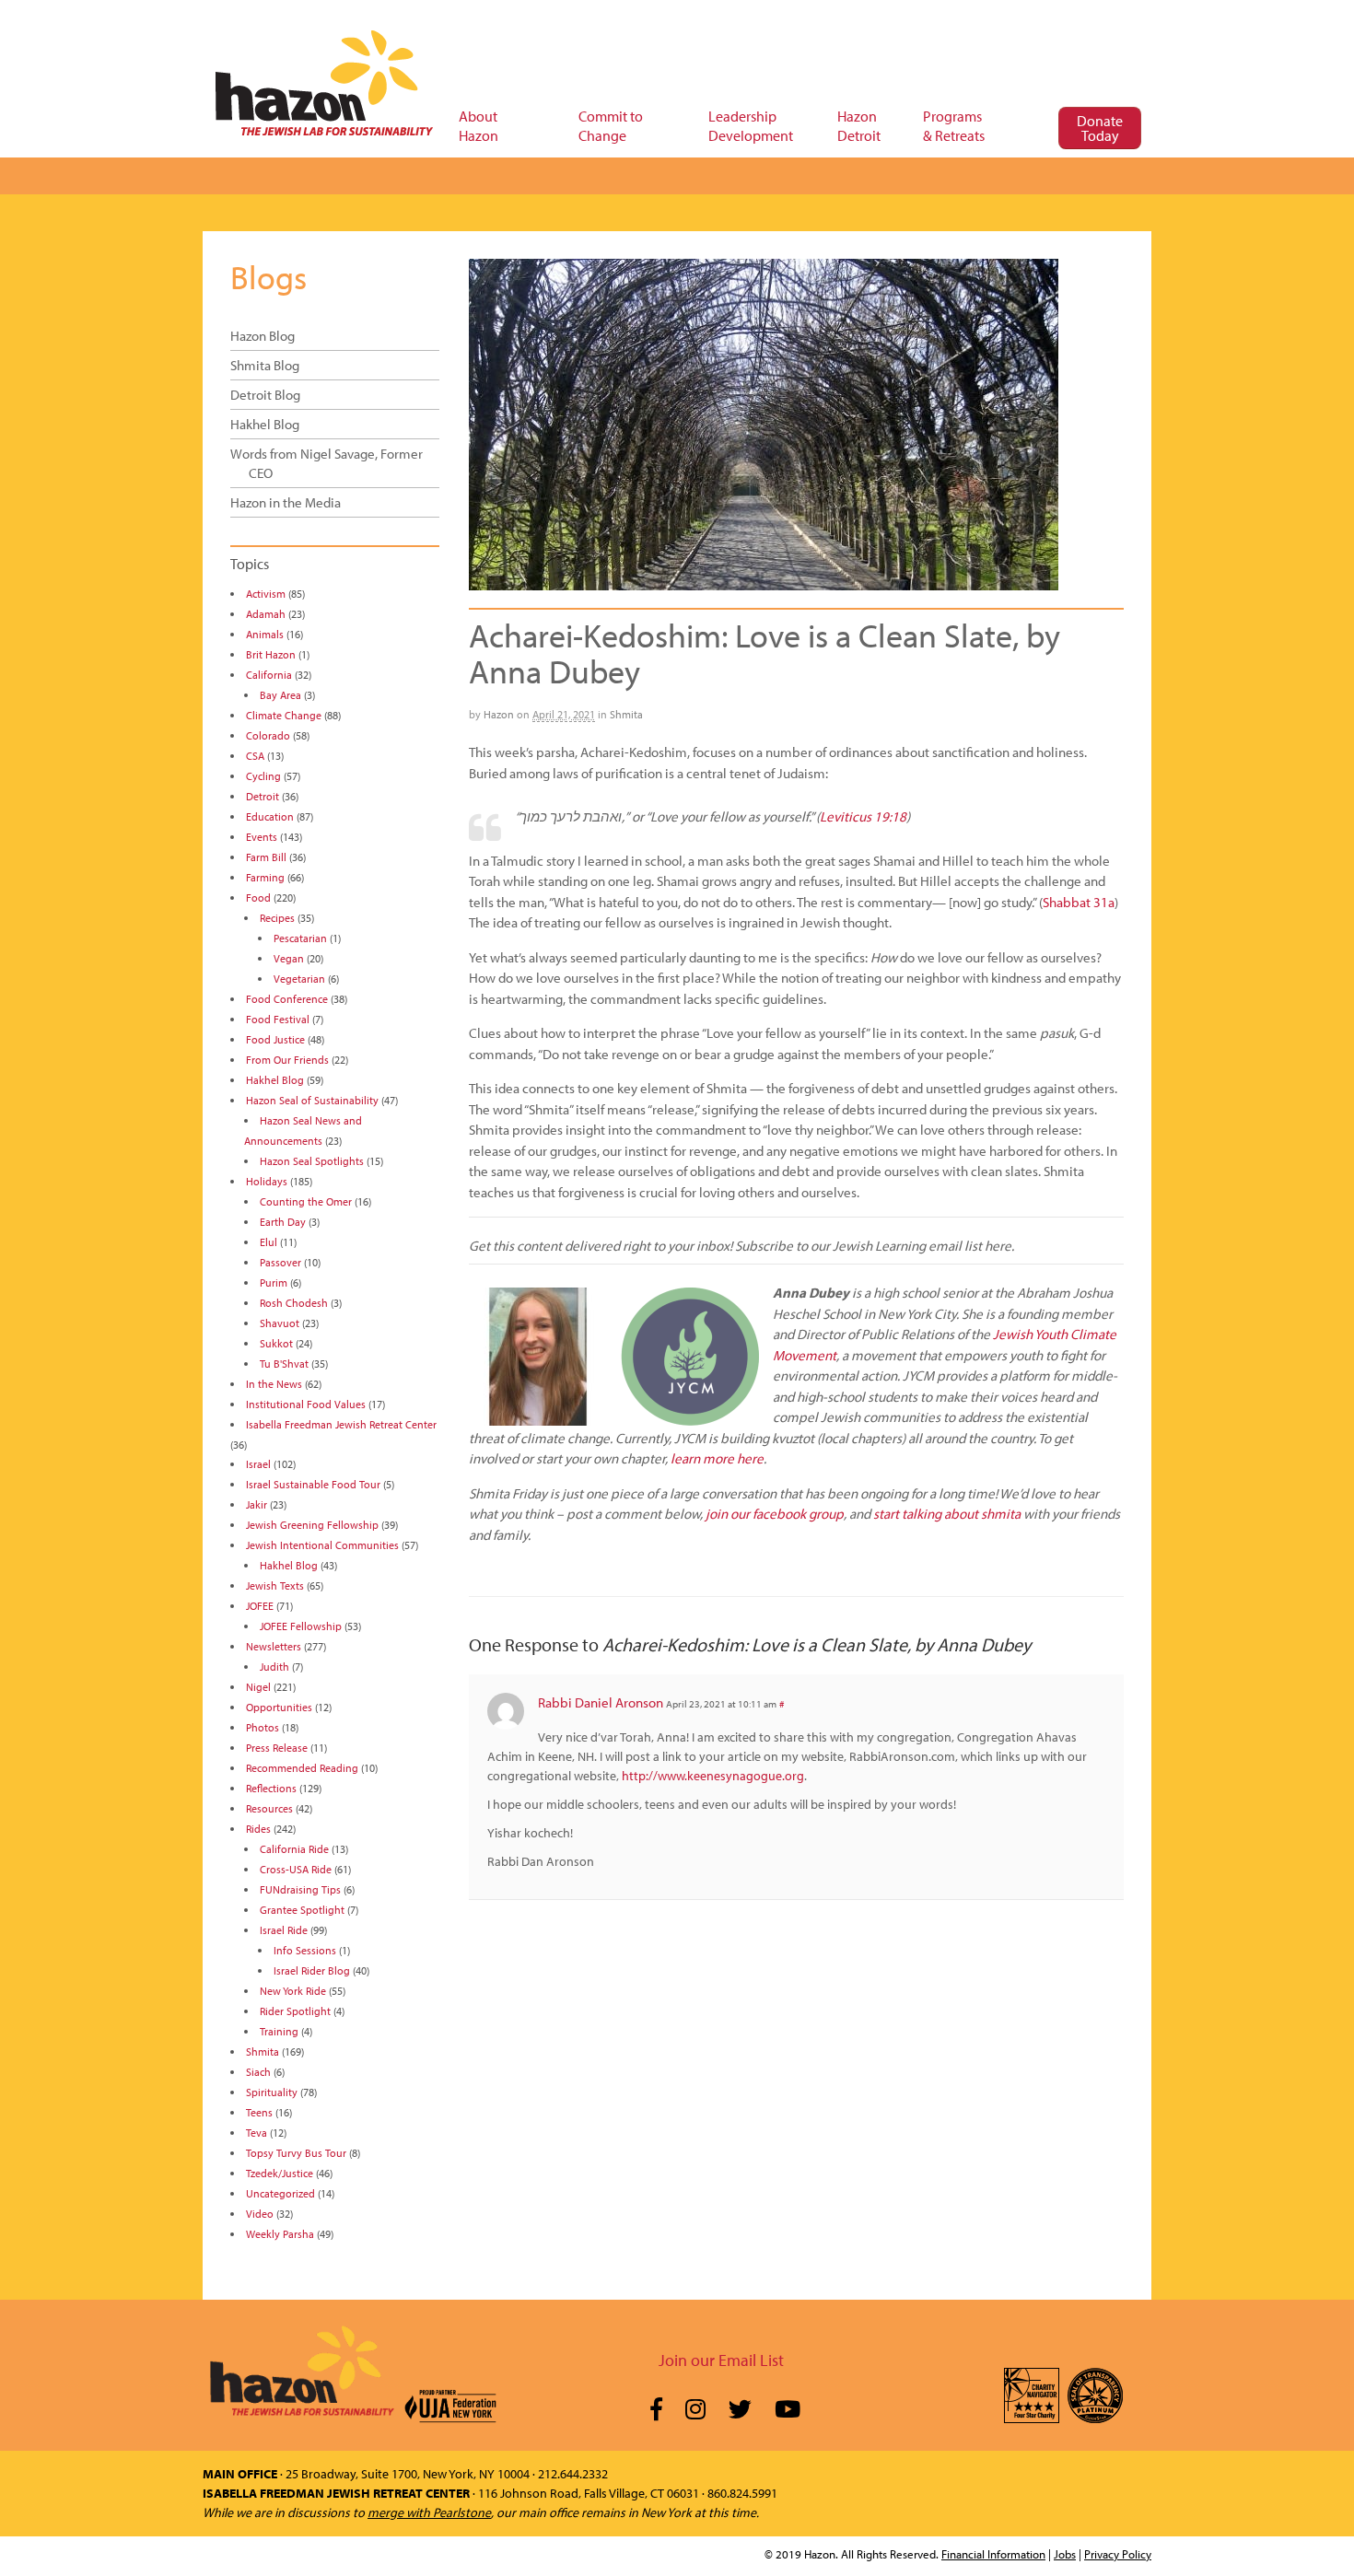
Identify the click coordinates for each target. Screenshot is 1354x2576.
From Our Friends (287, 1060)
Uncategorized (280, 2193)
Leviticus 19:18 (863, 816)
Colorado (268, 735)
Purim (274, 1282)
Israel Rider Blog (312, 1970)
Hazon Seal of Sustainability (312, 1100)
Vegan (289, 958)
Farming (265, 877)
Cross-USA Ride (296, 1869)
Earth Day (283, 1222)
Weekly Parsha (280, 2234)
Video (260, 2214)
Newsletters (274, 1646)
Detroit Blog (265, 395)
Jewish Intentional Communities (322, 1545)
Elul (268, 1242)
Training (279, 2031)
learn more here (717, 1458)
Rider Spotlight (295, 2011)
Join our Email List (721, 2360)
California (269, 675)
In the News (274, 1384)
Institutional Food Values (306, 1404)
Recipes (277, 918)
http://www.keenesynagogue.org (713, 1776)
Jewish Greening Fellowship (312, 1525)
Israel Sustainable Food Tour (313, 1484)
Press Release (277, 1748)
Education (270, 816)
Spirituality (272, 2092)
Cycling (263, 776)
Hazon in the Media (286, 502)
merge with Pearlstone (429, 2512)
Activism (266, 594)
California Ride (294, 1849)
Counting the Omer (306, 1201)
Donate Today (1100, 128)
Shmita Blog (265, 365)
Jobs (1065, 2554)
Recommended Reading (302, 1768)
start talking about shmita (947, 1514)
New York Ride (293, 1991)
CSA (255, 756)
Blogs (268, 276)
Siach (258, 2072)
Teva (257, 2133)
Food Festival (278, 1019)
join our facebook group (775, 1514)
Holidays (267, 1181)
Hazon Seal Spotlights (312, 1161)
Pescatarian (300, 938)
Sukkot (276, 1343)
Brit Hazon (271, 654)
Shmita (626, 714)
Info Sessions (305, 1950)
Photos (263, 1727)
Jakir (257, 1504)
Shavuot (280, 1323)
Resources (269, 1808)
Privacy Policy (1118, 2554)
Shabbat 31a (1079, 902)
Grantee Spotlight (302, 1910)
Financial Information (993, 2554)
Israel (258, 1464)
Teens (259, 2112)
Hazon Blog (263, 336)
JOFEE (260, 1606)
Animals (265, 634)
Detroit (263, 796)
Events (262, 837)
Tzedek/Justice (280, 2173)
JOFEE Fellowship (301, 1626)
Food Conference (287, 999)
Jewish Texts (275, 1585)
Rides (258, 1829)
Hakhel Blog (265, 424)
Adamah (266, 614)
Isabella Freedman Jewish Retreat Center (341, 1424)
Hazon (499, 714)
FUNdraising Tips (300, 1889)
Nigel (258, 1687)
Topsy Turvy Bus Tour (296, 2153)
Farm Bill (266, 857)
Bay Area (280, 695)
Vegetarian (299, 979)
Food (258, 898)
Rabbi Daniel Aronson (601, 1702)
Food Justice (275, 1039)
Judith (274, 1667)
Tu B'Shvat (284, 1364)
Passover (280, 1262)
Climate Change (284, 715)
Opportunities (279, 1707)
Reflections (271, 1788)
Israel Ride (284, 1930)
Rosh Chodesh (294, 1303)
